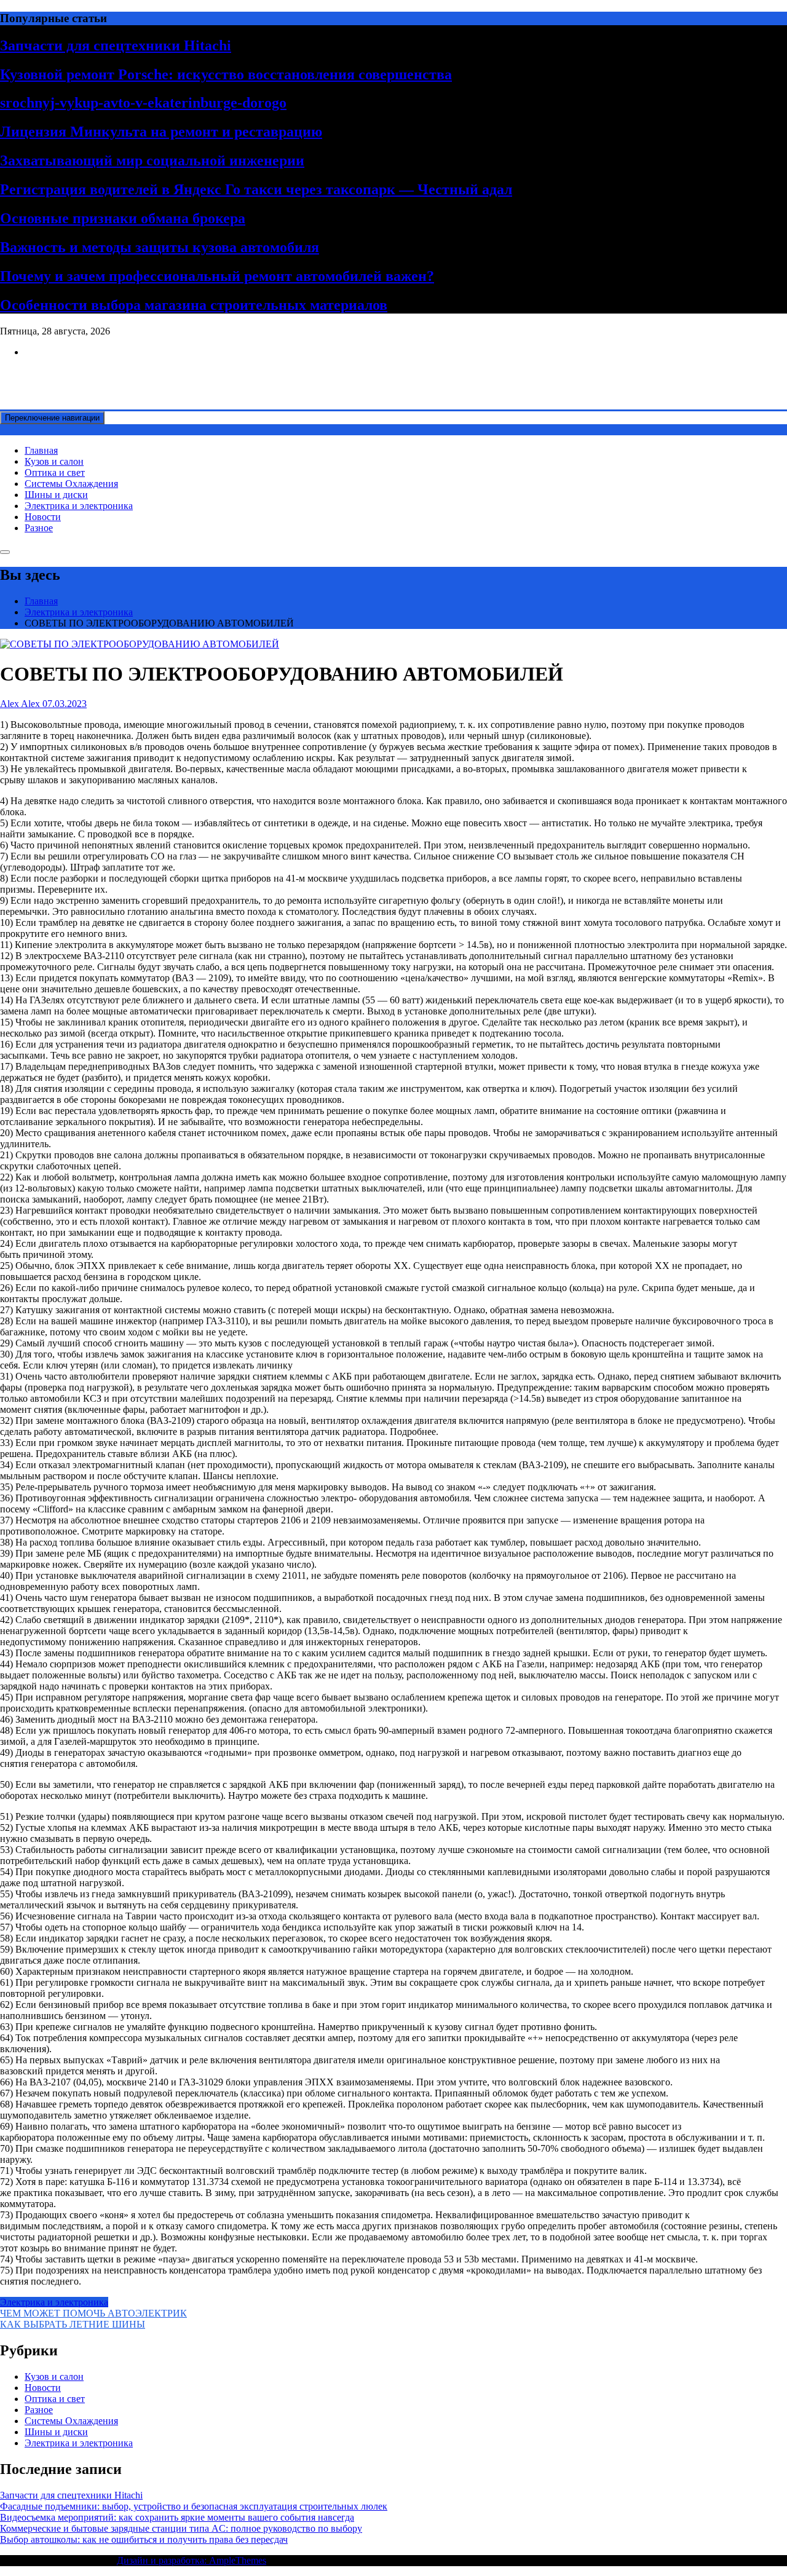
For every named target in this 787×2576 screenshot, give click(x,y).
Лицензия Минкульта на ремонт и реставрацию (161, 132)
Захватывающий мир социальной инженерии (152, 160)
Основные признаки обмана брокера (123, 218)
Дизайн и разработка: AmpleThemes (192, 2560)
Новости (43, 517)
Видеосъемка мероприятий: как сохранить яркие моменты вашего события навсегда (177, 2517)
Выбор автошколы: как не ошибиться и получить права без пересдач (144, 2539)
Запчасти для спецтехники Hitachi (116, 45)
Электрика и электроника (79, 506)
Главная (41, 450)
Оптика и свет (55, 472)
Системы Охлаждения (71, 484)
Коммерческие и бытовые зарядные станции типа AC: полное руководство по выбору (181, 2528)
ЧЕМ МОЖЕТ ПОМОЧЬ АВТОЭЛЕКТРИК (93, 2313)
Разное (39, 528)
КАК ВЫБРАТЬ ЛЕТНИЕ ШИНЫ (73, 2324)
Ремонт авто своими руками (59, 373)
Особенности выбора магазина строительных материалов (194, 305)
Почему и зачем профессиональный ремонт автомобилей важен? (217, 276)
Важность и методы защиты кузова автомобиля (160, 247)
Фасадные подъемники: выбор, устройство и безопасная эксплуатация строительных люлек (194, 2506)
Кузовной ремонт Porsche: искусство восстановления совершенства (226, 74)
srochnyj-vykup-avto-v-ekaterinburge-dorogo (143, 103)
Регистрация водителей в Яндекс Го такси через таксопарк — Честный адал (256, 189)
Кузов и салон (54, 461)
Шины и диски (56, 495)
